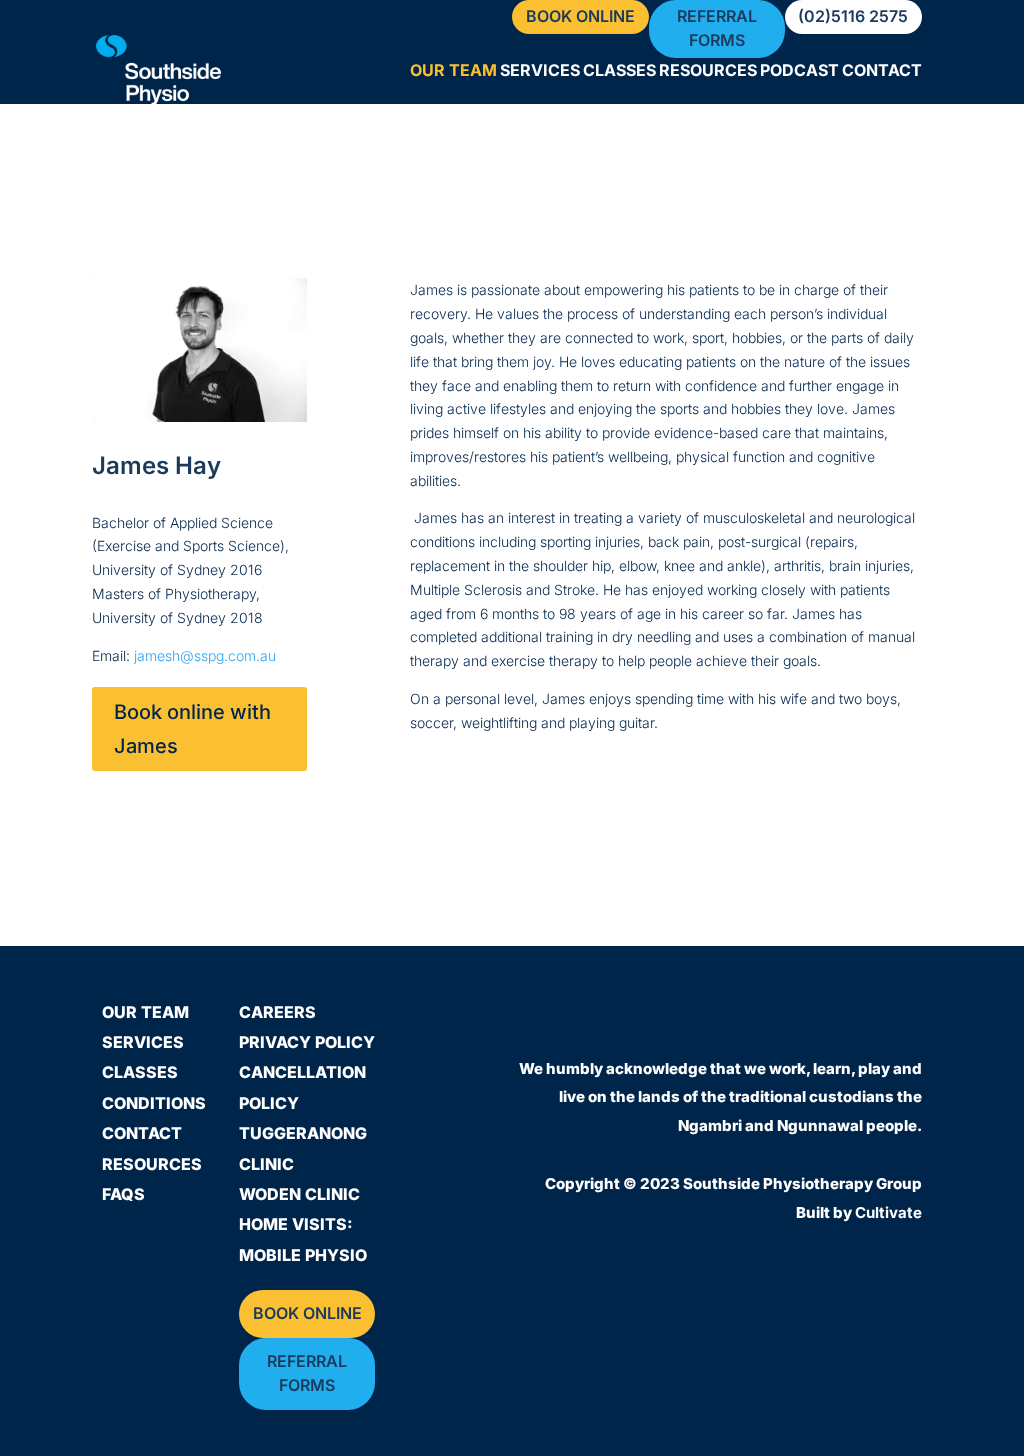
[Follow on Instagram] (897, 1022)
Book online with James (192, 729)
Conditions (154, 1103)
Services (540, 71)
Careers (277, 1012)
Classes (619, 71)
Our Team (453, 71)
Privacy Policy (307, 1042)
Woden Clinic (299, 1194)
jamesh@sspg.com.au (205, 655)
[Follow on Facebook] (839, 1022)
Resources (708, 71)
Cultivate (888, 1212)
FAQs (123, 1194)
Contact (882, 71)
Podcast (799, 71)
